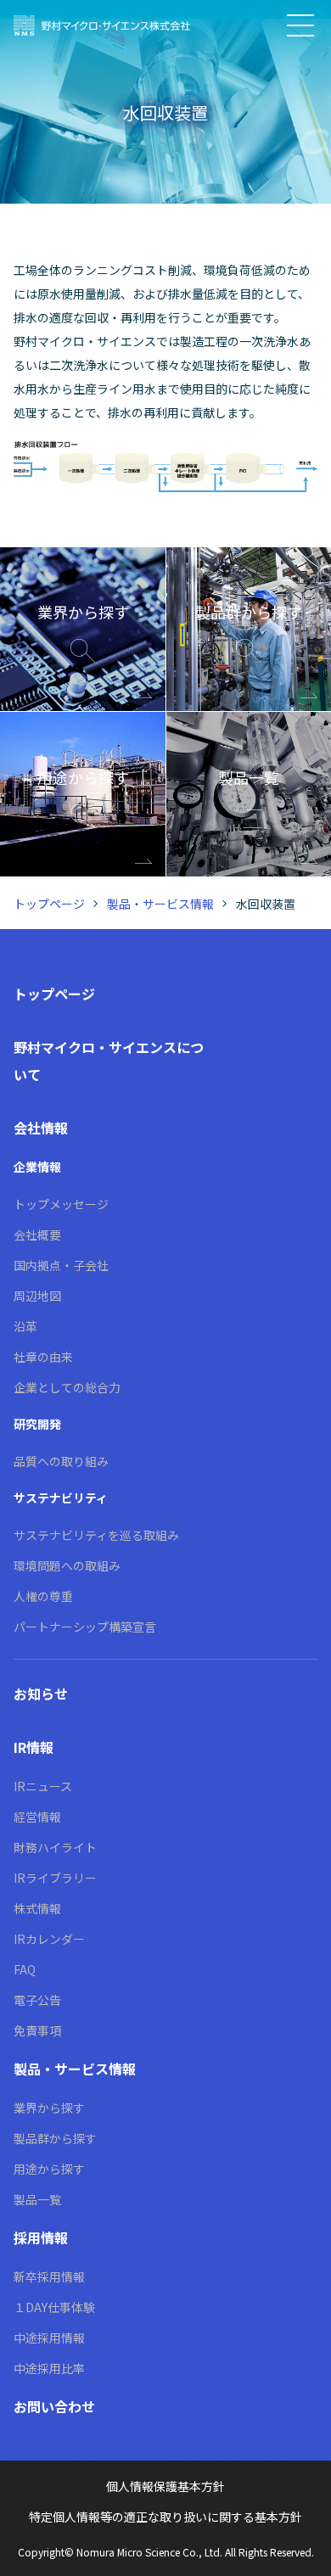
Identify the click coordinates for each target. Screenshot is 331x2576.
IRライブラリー (55, 1878)
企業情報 (37, 1167)
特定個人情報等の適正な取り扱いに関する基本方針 (165, 2517)
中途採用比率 (49, 2368)
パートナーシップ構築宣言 (85, 1627)
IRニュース (43, 1786)
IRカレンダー (49, 1939)
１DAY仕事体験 (54, 2307)
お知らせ (41, 1694)
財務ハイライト (55, 1847)
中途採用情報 (49, 2338)
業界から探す (49, 2108)
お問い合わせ (54, 2406)
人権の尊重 (43, 1596)
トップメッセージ (61, 1204)
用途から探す (49, 2169)
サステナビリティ (61, 1498)
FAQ (25, 1969)
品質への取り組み (61, 1461)
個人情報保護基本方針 (165, 2486)
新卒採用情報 (49, 2276)
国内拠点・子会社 (61, 1265)
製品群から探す (55, 2138)
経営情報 (37, 1817)
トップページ (49, 904)
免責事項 (37, 2030)
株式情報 (37, 1908)
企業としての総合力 (67, 1387)
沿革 (25, 1326)
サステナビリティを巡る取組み (96, 1535)
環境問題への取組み (67, 1565)
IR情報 (34, 1747)
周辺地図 (37, 1296)
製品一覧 (37, 2199)
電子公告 (37, 2000)
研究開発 (37, 1424)
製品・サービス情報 (160, 904)
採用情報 (41, 2237)
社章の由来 (43, 1357)
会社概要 (37, 1235)
